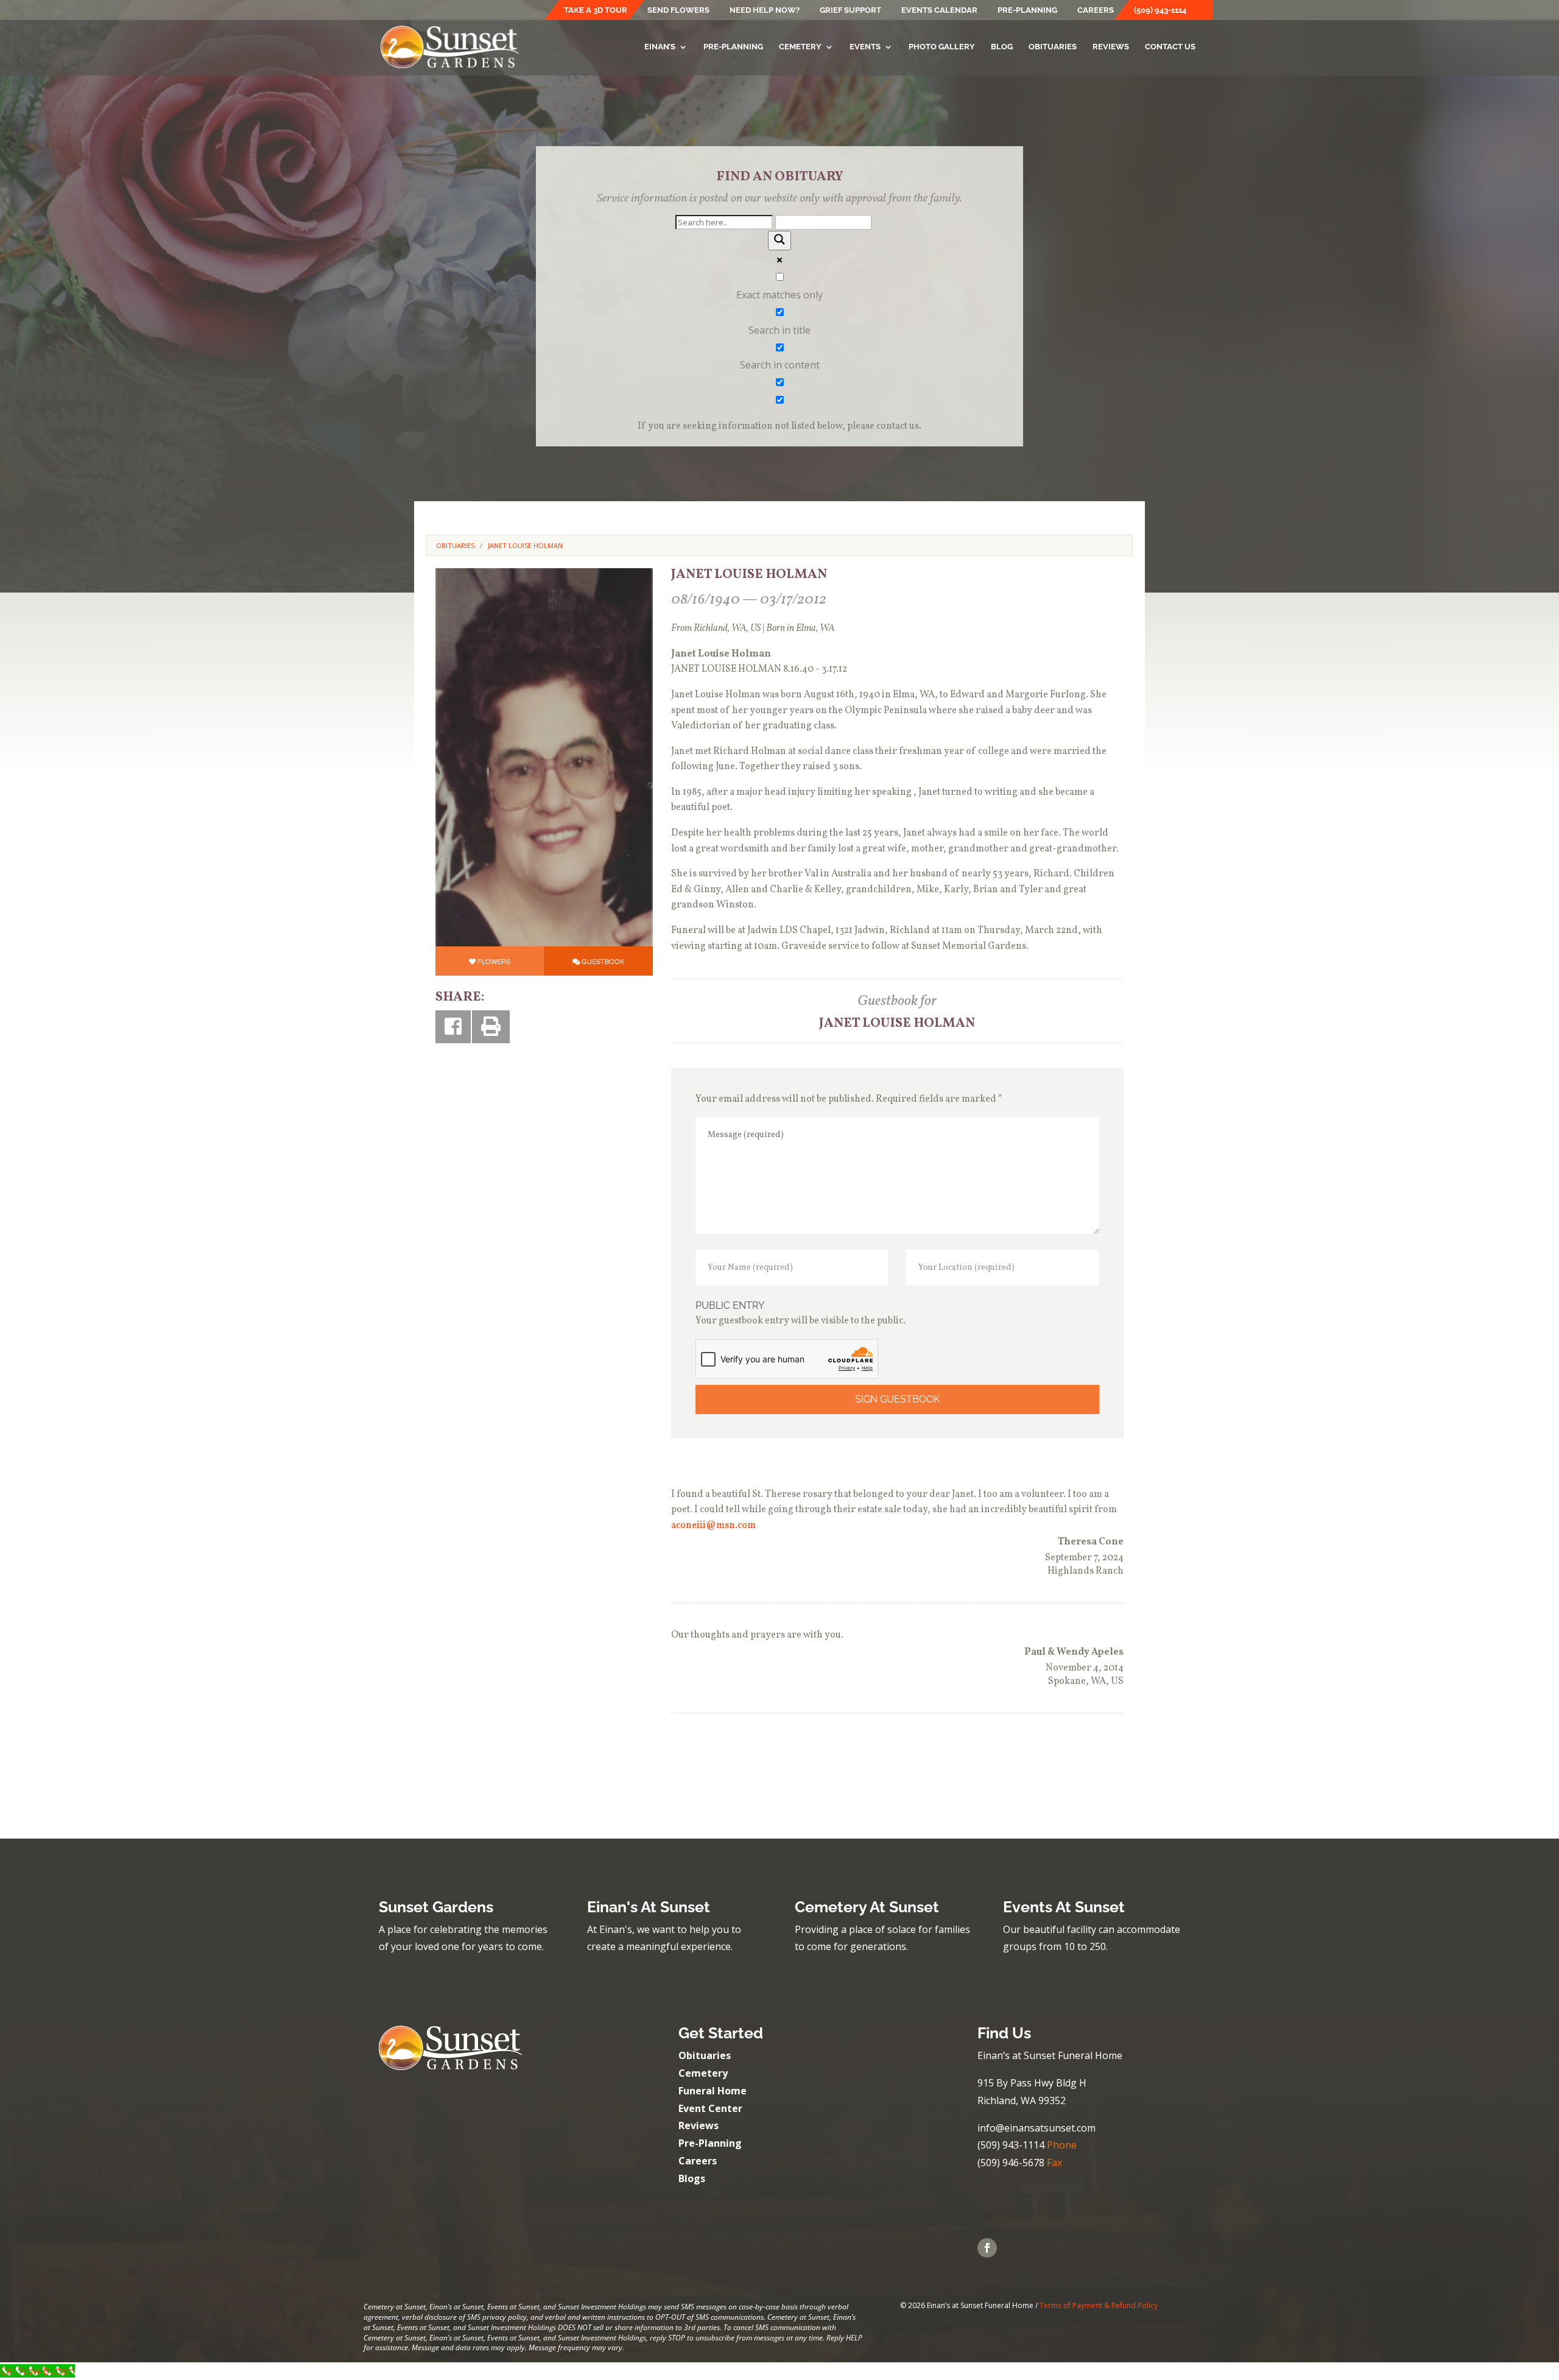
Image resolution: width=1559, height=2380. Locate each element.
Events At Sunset (1064, 1907)
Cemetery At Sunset (867, 1907)
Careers (1096, 10)
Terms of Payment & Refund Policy (1099, 2305)
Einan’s (660, 47)
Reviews (1111, 47)
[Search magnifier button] (779, 241)
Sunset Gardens (436, 1907)
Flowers (494, 961)
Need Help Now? (765, 10)
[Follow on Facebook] (987, 2248)
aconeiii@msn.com (713, 1526)
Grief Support (850, 10)
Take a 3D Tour (596, 10)
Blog (1002, 47)
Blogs (692, 2178)
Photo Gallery (942, 47)
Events (865, 47)
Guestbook (603, 961)
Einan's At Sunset (649, 1907)
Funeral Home (713, 2091)
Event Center (710, 2108)
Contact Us (1170, 47)
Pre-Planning (1027, 10)
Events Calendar (939, 10)
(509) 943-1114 (1160, 10)
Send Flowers (678, 10)
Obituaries (1053, 47)
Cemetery (800, 47)
